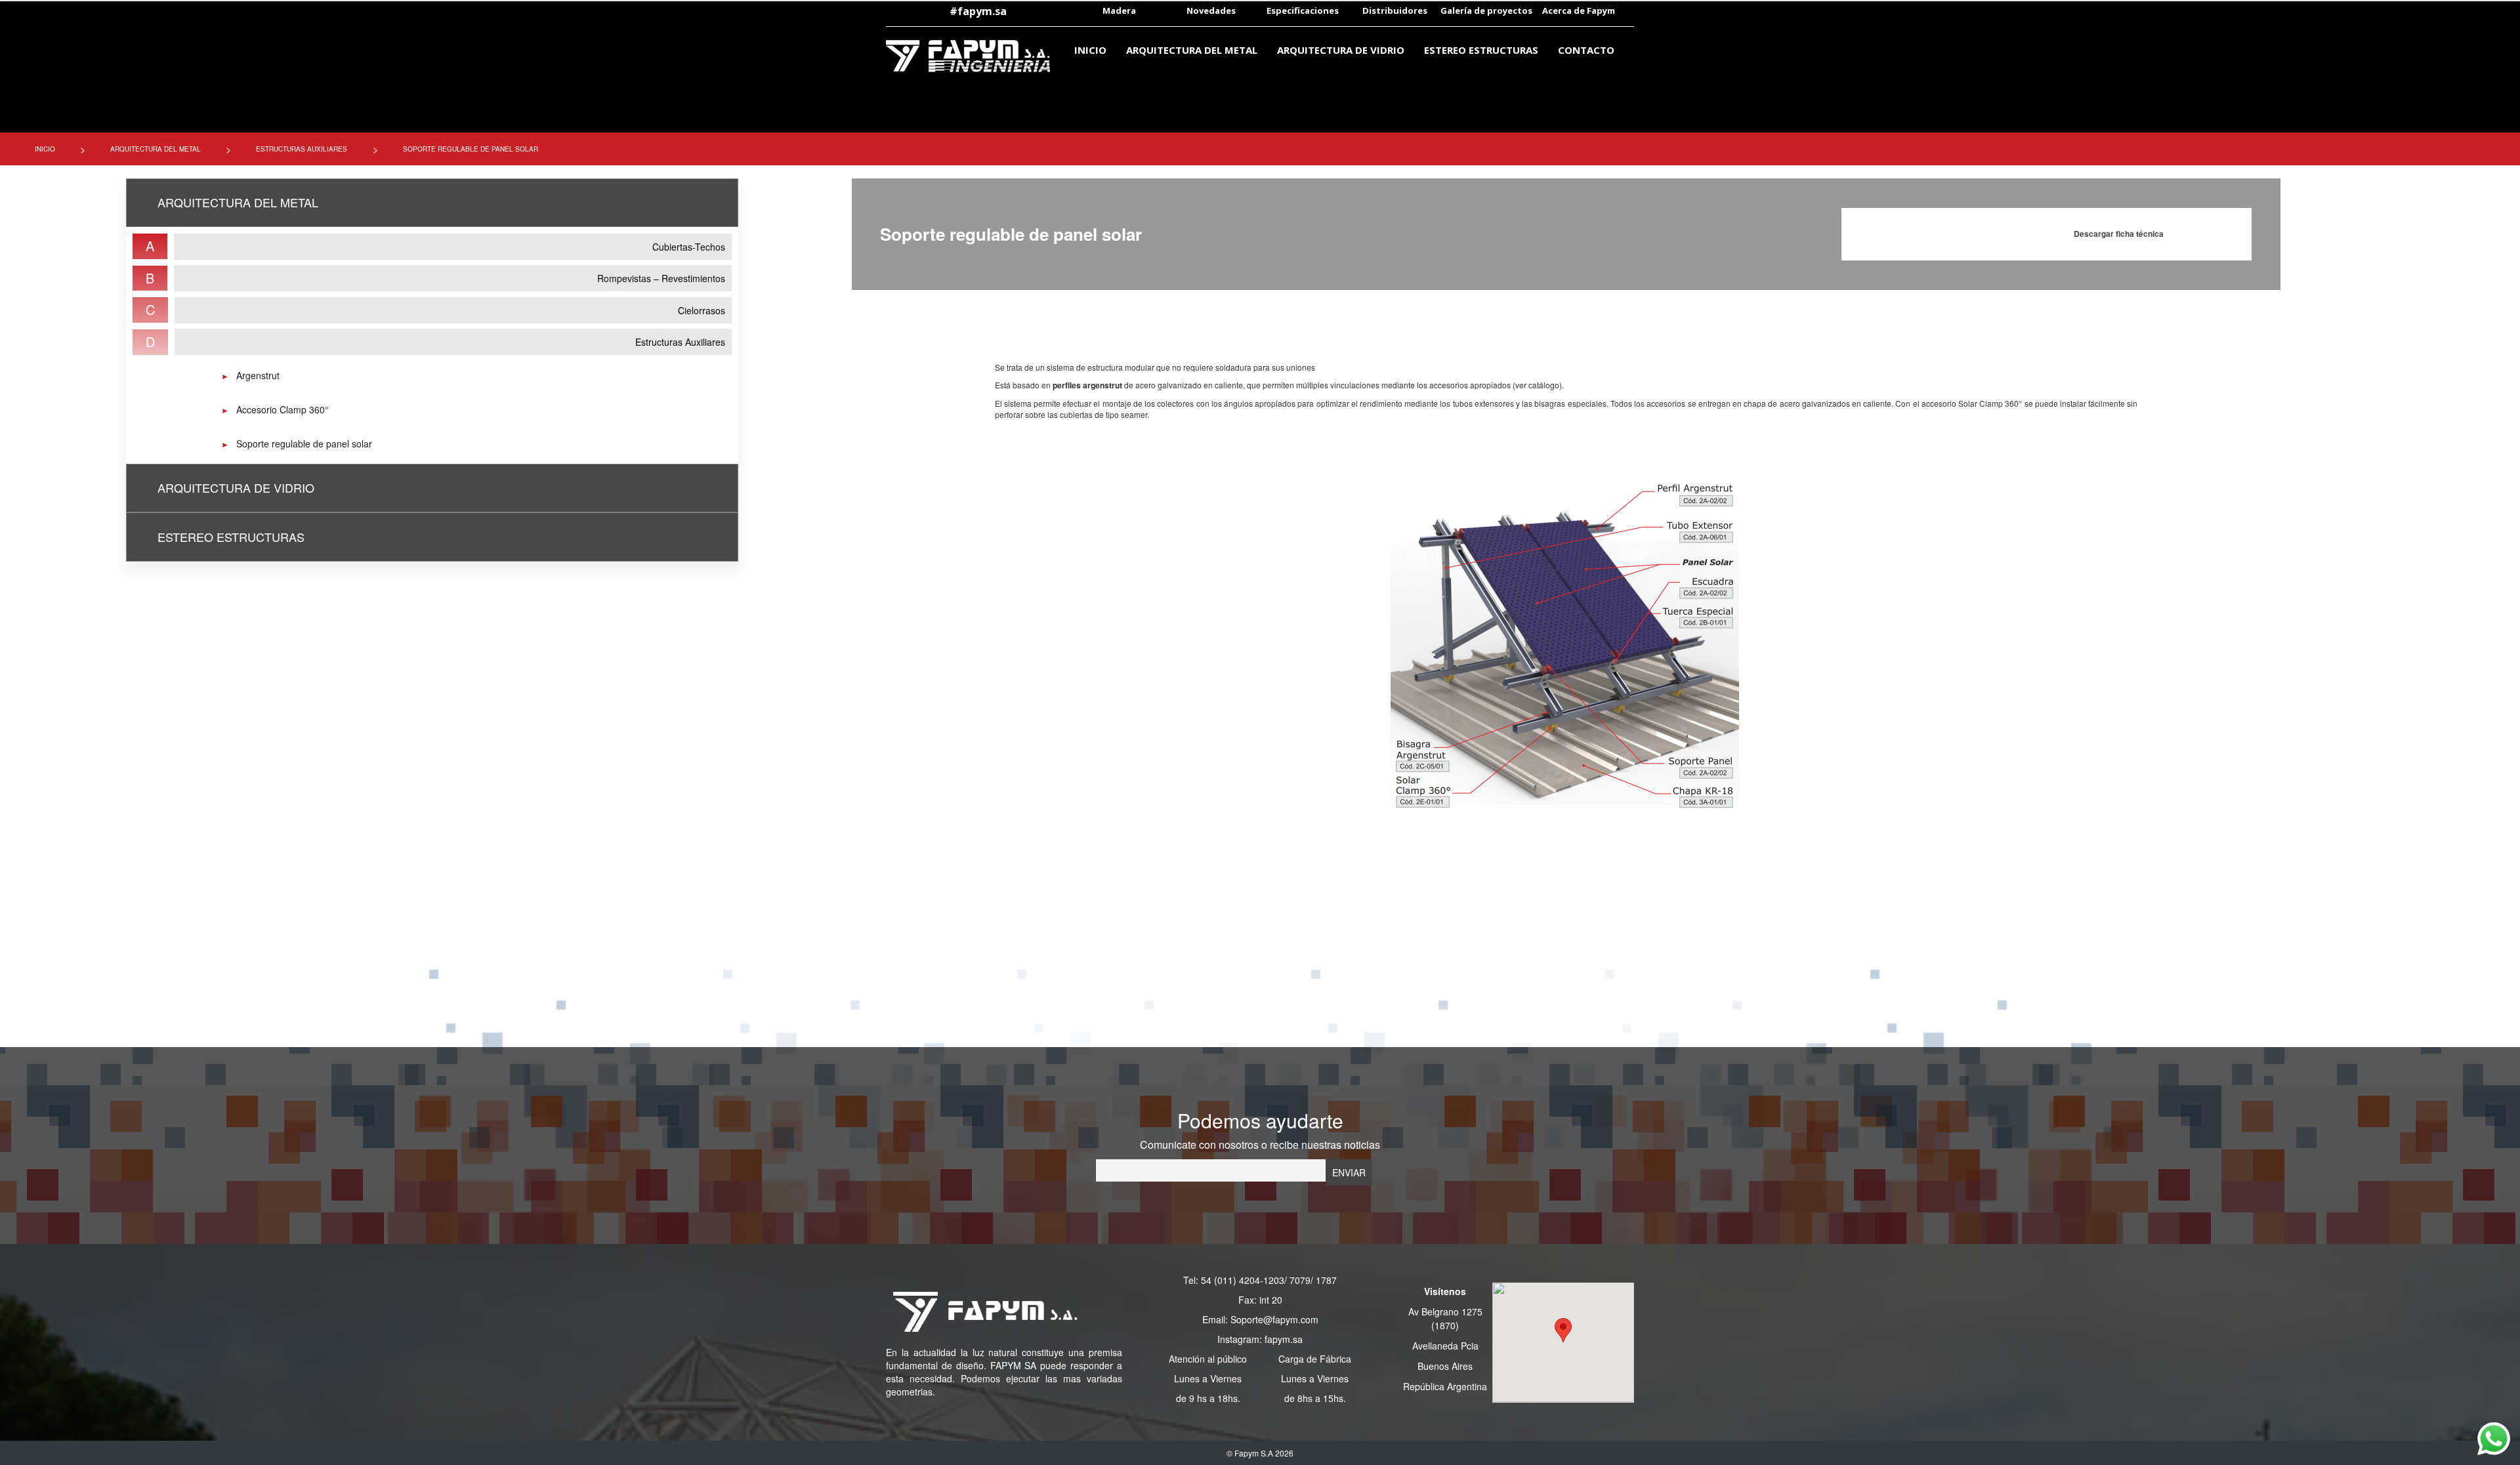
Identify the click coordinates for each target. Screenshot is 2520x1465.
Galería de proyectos (1486, 10)
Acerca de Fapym (1579, 10)
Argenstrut (258, 375)
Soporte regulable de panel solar (304, 444)
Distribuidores (1395, 10)
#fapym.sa (978, 11)
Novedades (1211, 10)
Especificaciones (1303, 10)
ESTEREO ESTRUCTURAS (1481, 50)
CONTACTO (1586, 50)
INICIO (1090, 50)
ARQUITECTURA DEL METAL (1192, 50)
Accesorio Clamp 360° (283, 409)
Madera (1119, 10)
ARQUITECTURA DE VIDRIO (1341, 50)
